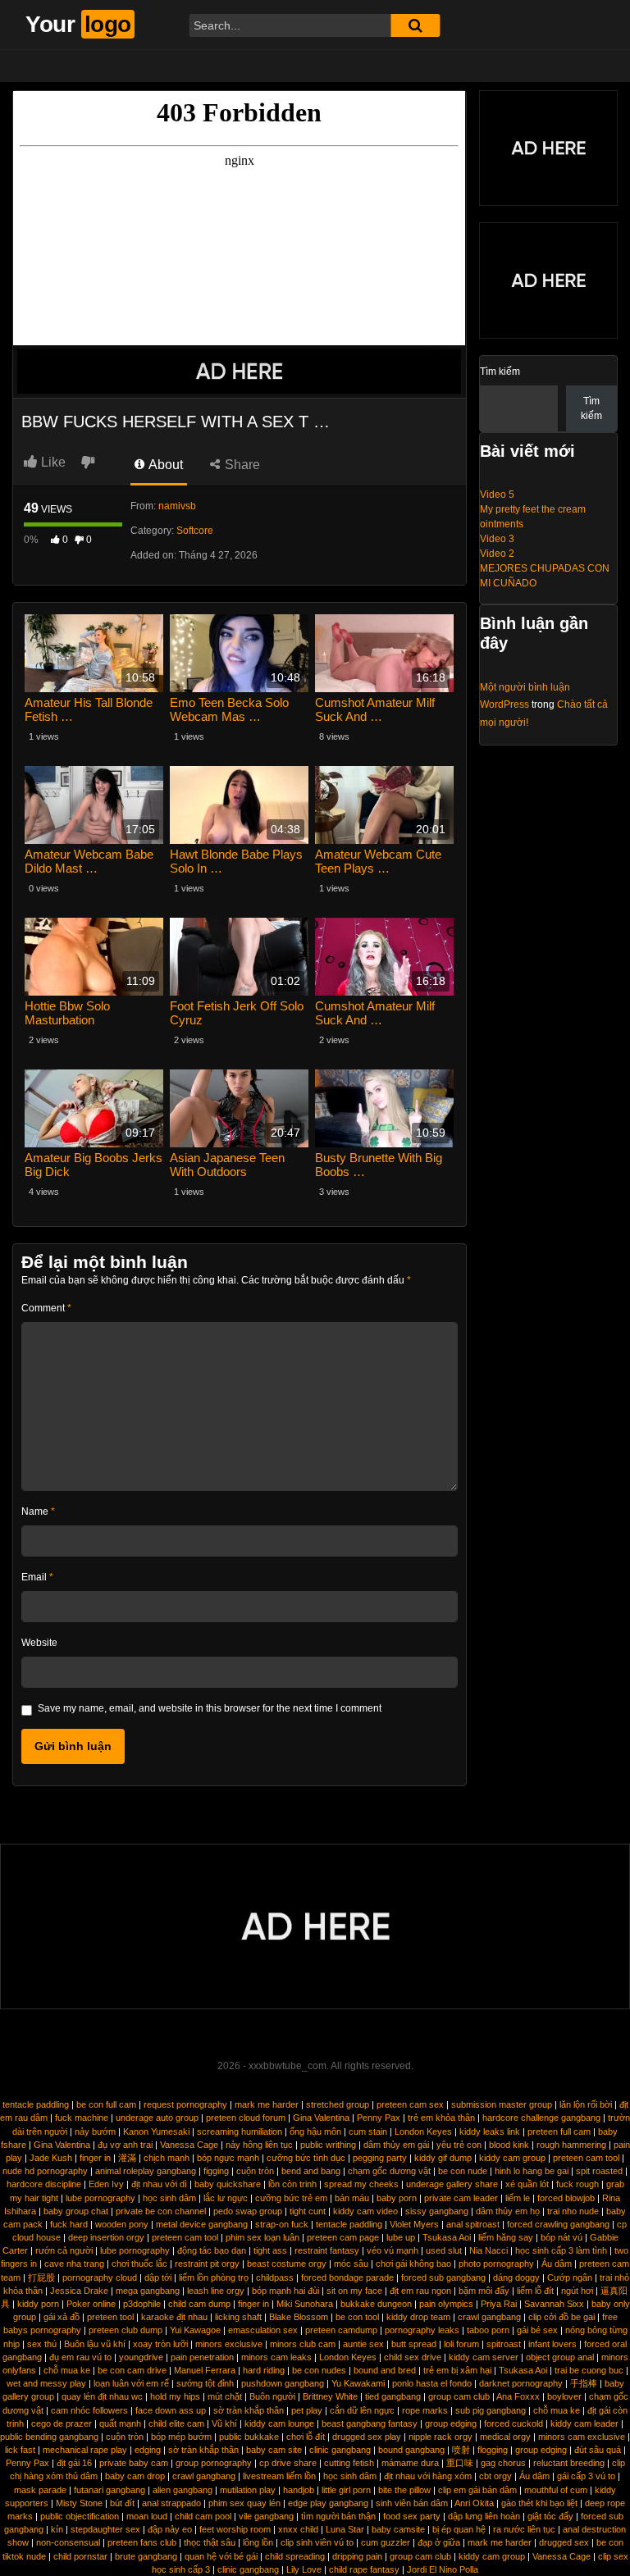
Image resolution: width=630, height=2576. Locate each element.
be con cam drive (132, 2370)
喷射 (461, 2450)
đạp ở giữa (439, 2542)
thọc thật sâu (210, 2542)
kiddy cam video (365, 2211)
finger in (95, 2158)
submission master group (502, 2104)
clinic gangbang (340, 2450)
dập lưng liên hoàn (484, 2516)
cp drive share (288, 2463)
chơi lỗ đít (306, 2437)
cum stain (368, 2131)
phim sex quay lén (244, 2503)
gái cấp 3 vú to (586, 2476)
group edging (451, 2423)
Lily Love (304, 2569)
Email (37, 1577)
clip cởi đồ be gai (562, 2317)
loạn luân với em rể (131, 2383)
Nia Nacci (488, 2250)
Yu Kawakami (358, 2383)
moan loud (147, 2516)
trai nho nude (573, 2211)
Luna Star (345, 2529)
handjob (299, 2490)
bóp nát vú (562, 2237)
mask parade (40, 2490)
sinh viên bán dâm (412, 2503)
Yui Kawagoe (195, 2330)
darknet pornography (521, 2383)
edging (148, 2450)
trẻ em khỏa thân (441, 2118)
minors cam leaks (276, 2357)
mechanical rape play (85, 2450)
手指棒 (584, 2383)
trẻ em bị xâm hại (457, 2370)
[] (415, 25)
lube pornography (100, 2198)
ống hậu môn (315, 2131)
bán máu (352, 2198)
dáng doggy (516, 2277)
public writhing (328, 2145)
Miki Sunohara (305, 2304)
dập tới (158, 2277)
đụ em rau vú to (80, 2357)
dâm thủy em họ (508, 2211)
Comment (46, 1308)
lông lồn (258, 2542)
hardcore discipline (44, 2184)
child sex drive (413, 2357)
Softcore (195, 531)
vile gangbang (266, 2516)
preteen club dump (126, 2330)
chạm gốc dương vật (389, 2171)
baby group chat (76, 2211)
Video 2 (497, 554)
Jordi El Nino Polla (443, 2569)
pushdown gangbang (283, 2383)
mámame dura (410, 2463)
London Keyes (423, 2131)
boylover (564, 2396)
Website (39, 1643)
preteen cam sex (410, 2104)
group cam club (459, 2396)
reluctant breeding (569, 2463)
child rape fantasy (364, 2569)
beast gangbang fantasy (370, 2423)
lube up (401, 2237)
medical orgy (505, 2437)
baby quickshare (228, 2184)
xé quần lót (527, 2184)
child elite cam (176, 2423)
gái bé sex (537, 2330)
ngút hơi (577, 2291)
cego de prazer (62, 2423)
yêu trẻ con (459, 2145)
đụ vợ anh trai (125, 2145)
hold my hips (175, 2396)
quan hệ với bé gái (221, 2556)
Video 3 (497, 539)
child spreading (295, 2556)
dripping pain (357, 2556)
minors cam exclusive (582, 2437)
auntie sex (363, 2344)
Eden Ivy (106, 2184)
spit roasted (599, 2171)
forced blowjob (566, 2198)
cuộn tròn (255, 2171)
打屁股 (41, 2277)
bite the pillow (404, 2490)
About (164, 465)
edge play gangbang (328, 2503)
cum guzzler (386, 2542)
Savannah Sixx (554, 2304)
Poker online (91, 2304)
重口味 (460, 2463)
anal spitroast (473, 2224)
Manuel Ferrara (205, 2370)
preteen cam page (343, 2237)
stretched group (338, 2104)
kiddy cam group (512, 2158)
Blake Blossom (299, 2317)
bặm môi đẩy (484, 2291)
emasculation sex (263, 2330)
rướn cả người (64, 2250)
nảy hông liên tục (259, 2145)
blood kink (509, 2145)
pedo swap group (248, 2211)
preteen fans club (142, 2542)
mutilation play (248, 2490)
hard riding (264, 2370)
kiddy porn (38, 2304)
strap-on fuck (282, 2224)
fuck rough (577, 2184)
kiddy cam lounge (279, 2423)
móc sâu (351, 2264)
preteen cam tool (586, 2158)
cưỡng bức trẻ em (291, 2198)
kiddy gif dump (443, 2158)
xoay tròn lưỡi (160, 2344)
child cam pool (203, 2516)
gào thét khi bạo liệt (539, 2503)
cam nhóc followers (89, 2410)
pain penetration (202, 2357)
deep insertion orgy (106, 2237)
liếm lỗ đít (535, 2291)
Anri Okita (474, 2503)
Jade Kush (51, 2158)
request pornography (185, 2104)
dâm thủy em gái (396, 2145)
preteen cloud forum (246, 2118)
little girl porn (346, 2490)
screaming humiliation (240, 2131)
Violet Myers (414, 2224)
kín (57, 2529)
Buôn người (272, 2396)
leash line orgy (216, 2291)
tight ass (270, 2250)
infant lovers (552, 2344)
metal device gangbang (202, 2224)
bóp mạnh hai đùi (285, 2291)
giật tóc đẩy (550, 2516)
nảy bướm (95, 2131)
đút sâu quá (598, 2450)
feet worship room (235, 2529)
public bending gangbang (49, 2437)
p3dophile (142, 2304)
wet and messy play (46, 2383)
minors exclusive (229, 2344)
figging (216, 2171)
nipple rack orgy (441, 2437)
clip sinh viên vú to (317, 2542)
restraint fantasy (327, 2250)
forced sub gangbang (443, 2277)
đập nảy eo (170, 2529)
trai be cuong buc (589, 2370)
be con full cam (106, 2104)
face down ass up (171, 2410)
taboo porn (488, 2330)
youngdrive (141, 2357)
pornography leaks (422, 2330)
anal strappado (171, 2503)
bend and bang (311, 2171)
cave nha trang (74, 2264)
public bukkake (249, 2437)
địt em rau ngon (420, 2291)
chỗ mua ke (67, 2370)
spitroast (504, 2344)
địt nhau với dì (159, 2184)
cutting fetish (349, 2463)
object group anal (560, 2357)
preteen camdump (341, 2330)
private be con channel (161, 2211)
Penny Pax (379, 2118)
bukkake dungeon (376, 2304)
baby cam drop (135, 2476)
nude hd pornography (45, 2171)
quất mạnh (120, 2423)
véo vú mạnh (393, 2250)
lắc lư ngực (226, 2198)
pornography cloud (100, 2277)
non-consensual (68, 2542)
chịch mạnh (167, 2158)
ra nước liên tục (524, 2529)
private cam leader (461, 2198)
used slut (444, 2250)
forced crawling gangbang (558, 2224)
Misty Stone (79, 2503)
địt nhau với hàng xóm (428, 2476)
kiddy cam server (484, 2357)
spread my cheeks (361, 2184)
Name (38, 1511)
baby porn (397, 2198)
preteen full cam (559, 2131)
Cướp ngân (570, 2277)
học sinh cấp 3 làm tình (561, 2250)
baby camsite (398, 2529)
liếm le (518, 2198)
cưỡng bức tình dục (306, 2158)
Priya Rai (499, 2304)
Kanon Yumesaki (156, 2131)
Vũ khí (224, 2423)
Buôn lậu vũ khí (95, 2344)
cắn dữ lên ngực (362, 2410)
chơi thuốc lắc (139, 2264)
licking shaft (238, 2317)
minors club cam (303, 2344)
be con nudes (319, 2370)
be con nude (463, 2171)
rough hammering (571, 2145)
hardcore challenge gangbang (541, 2118)
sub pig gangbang (491, 2410)
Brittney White (330, 2396)
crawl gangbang (489, 2317)
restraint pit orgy (207, 2264)
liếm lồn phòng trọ (214, 2277)
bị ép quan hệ (459, 2529)
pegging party (380, 2158)
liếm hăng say (506, 2237)
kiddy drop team (418, 2317)
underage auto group (157, 2118)
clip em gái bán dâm (477, 2490)
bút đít (122, 2503)
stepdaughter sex (105, 2529)
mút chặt (225, 2396)
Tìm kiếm (500, 372)
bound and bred (385, 2370)
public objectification (80, 2516)
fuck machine (82, 2118)
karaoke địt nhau (174, 2317)
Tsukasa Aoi (447, 2237)
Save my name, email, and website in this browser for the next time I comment (210, 1708)
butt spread (414, 2344)
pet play (307, 2410)
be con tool (357, 2317)
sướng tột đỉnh (205, 2383)
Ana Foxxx (518, 2396)
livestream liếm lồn (279, 2476)
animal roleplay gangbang (146, 2171)
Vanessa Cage (189, 2145)
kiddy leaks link (490, 2131)
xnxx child (298, 2529)
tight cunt (308, 2211)
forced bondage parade (347, 2277)
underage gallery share (452, 2184)
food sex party (412, 2516)
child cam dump (199, 2304)
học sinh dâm (169, 2198)
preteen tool (110, 2317)
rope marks (425, 2410)
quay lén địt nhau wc (102, 2396)
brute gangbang (146, 2556)
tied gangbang (393, 2396)
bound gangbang (411, 2450)
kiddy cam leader (584, 2423)
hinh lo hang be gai (532, 2171)
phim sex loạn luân (262, 2237)
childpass (275, 2277)
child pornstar (80, 2556)
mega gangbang (148, 2291)
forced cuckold (514, 2423)
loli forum (461, 2344)
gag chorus (503, 2463)
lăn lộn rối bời (586, 2104)
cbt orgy (495, 2476)
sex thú (42, 2344)
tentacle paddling (36, 2104)
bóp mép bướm (181, 2437)
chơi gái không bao (413, 2264)
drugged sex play (367, 2437)
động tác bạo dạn (212, 2250)
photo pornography (496, 2264)
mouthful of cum (556, 2490)
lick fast (20, 2450)
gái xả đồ (62, 2317)
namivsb (177, 506)
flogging (493, 2450)
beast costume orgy (287, 2264)
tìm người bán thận (338, 2516)
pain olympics (446, 2304)
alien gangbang (183, 2490)
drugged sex (564, 2542)
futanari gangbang (110, 2490)
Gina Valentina (321, 2118)
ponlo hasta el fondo (432, 2383)
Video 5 (497, 495)
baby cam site (274, 2450)
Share (241, 465)
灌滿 (127, 2158)
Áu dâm (557, 2264)
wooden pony (122, 2224)
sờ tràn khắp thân (249, 2410)
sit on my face (354, 2291)
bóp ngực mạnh (228, 2158)
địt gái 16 (74, 2463)
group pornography (214, 2463)
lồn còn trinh (292, 2184)
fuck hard (69, 2224)
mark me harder (267, 2104)
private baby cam (134, 2463)
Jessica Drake (79, 2291)
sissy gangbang (437, 2211)
